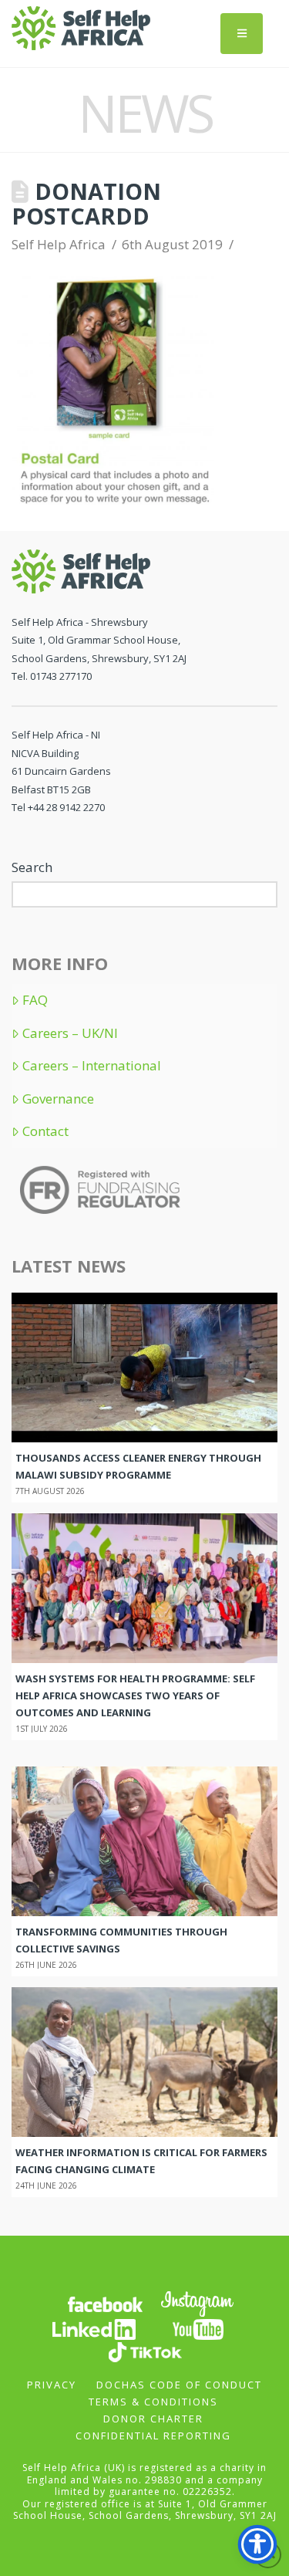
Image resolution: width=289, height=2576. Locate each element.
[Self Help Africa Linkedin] (92, 2328)
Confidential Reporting (153, 2436)
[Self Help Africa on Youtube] (198, 2328)
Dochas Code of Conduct (179, 2385)
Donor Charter (153, 2419)
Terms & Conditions (153, 2402)
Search (32, 867)
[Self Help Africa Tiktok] (145, 2350)
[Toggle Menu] (242, 34)
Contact (45, 1131)
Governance (58, 1099)
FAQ (35, 1000)
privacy (52, 2385)
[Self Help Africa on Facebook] (105, 2302)
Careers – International (92, 1066)
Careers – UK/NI (70, 1033)
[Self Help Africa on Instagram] (198, 2302)
